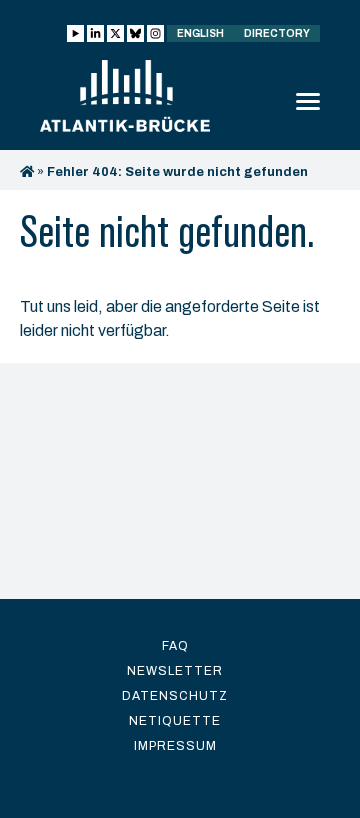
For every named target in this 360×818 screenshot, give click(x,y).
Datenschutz (175, 696)
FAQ (175, 646)
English (200, 33)
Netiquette (175, 721)
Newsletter (175, 671)
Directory (277, 33)
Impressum (175, 746)
